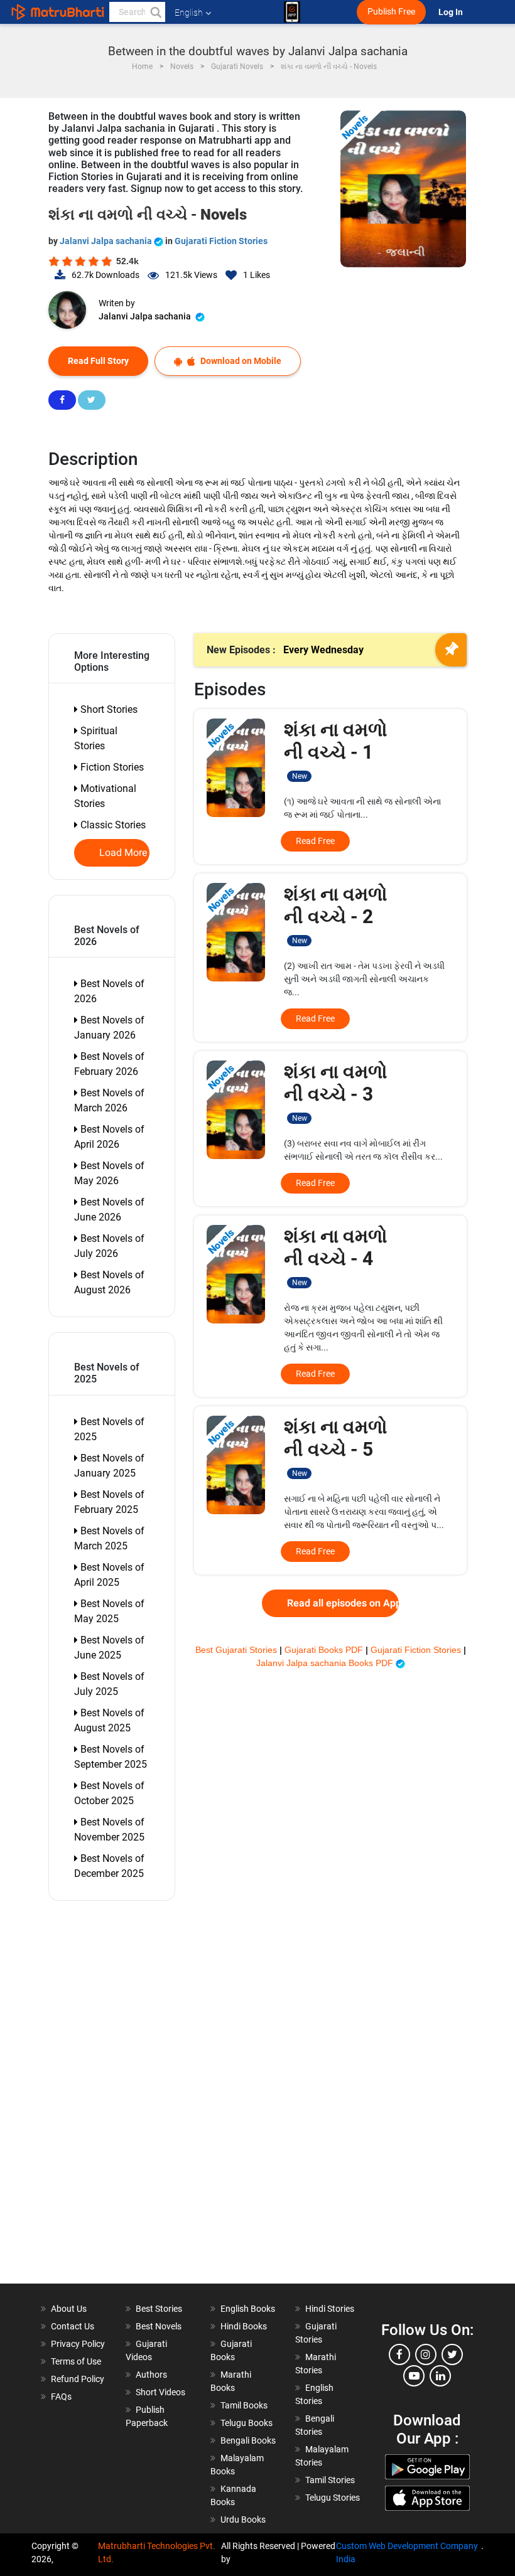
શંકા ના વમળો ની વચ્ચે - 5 (336, 1447)
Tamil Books (244, 2405)
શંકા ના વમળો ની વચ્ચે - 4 (336, 1256)
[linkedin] (440, 2376)
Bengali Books (248, 2440)
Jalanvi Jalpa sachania (107, 241)
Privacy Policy (78, 2344)
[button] (155, 12)
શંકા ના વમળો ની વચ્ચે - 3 (336, 1092)
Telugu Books (247, 2423)
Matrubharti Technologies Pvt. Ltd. (157, 2552)
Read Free (315, 841)
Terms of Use (76, 2361)
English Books (248, 2309)
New (300, 776)
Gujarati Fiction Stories (221, 241)
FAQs (61, 2397)
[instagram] (426, 2354)
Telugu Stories (333, 2498)
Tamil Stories (330, 2480)
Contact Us (73, 2326)
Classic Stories (112, 825)
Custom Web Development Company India (407, 2552)
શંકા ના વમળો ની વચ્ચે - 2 (336, 914)
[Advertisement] (118, 2095)
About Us (69, 2309)
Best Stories (159, 2309)
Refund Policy (78, 2379)
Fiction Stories (111, 767)
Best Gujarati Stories (237, 1650)
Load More (123, 853)
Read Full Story (98, 361)
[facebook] (399, 2354)
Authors (151, 2375)
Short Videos (160, 2392)
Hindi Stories (330, 2309)
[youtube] (414, 2376)
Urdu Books (243, 2520)
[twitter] (452, 2354)
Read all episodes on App (343, 1603)
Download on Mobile (240, 361)
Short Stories (108, 709)
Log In (452, 12)
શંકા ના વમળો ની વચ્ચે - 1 (336, 750)
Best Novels (159, 2326)
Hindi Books (244, 2326)
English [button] (189, 13)
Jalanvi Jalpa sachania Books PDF (326, 1663)
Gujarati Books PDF (325, 1650)
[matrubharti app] (292, 12)
